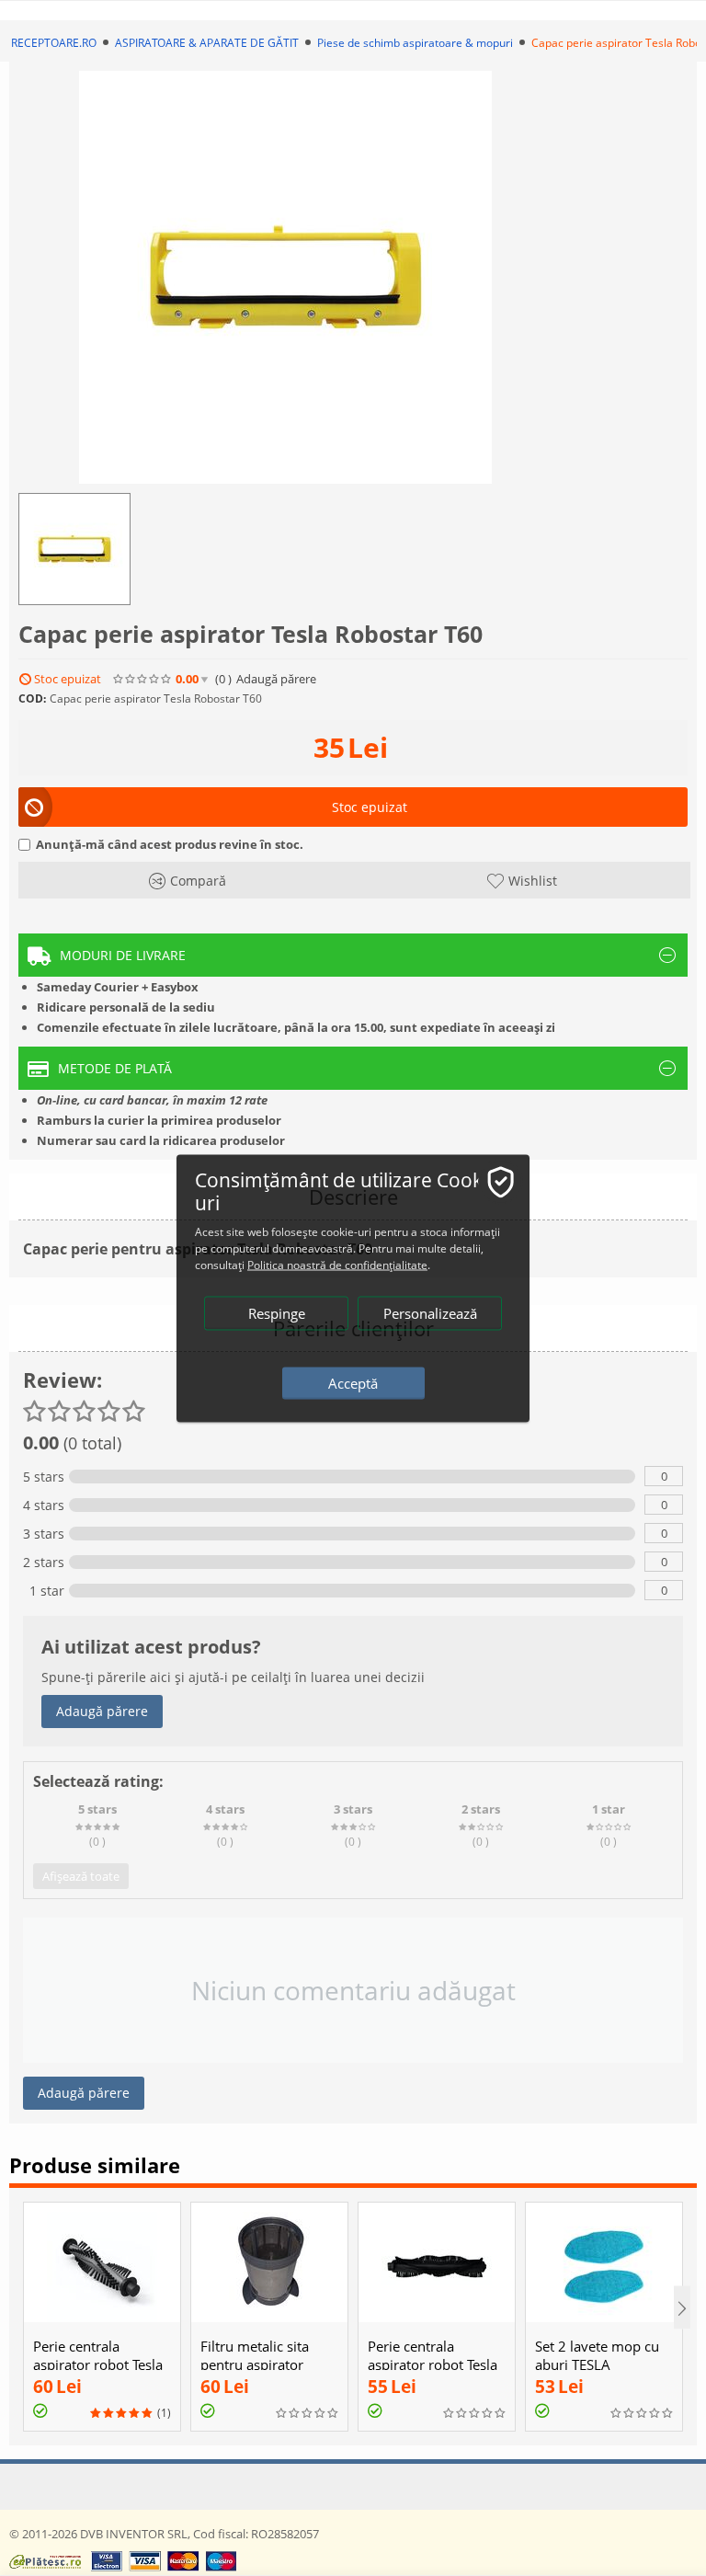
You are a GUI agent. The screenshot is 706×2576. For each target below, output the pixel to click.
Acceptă (353, 1382)
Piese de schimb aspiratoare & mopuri (415, 43)
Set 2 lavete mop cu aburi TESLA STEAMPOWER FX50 (599, 2364)
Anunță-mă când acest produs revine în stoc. (170, 844)
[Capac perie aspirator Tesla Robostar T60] (285, 277)
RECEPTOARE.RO (54, 43)
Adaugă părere (102, 1711)
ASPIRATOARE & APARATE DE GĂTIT (207, 43)
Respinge (277, 1312)
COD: (32, 698)
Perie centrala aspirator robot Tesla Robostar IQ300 (433, 2364)
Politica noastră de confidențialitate (337, 1264)
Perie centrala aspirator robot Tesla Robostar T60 (98, 2364)
